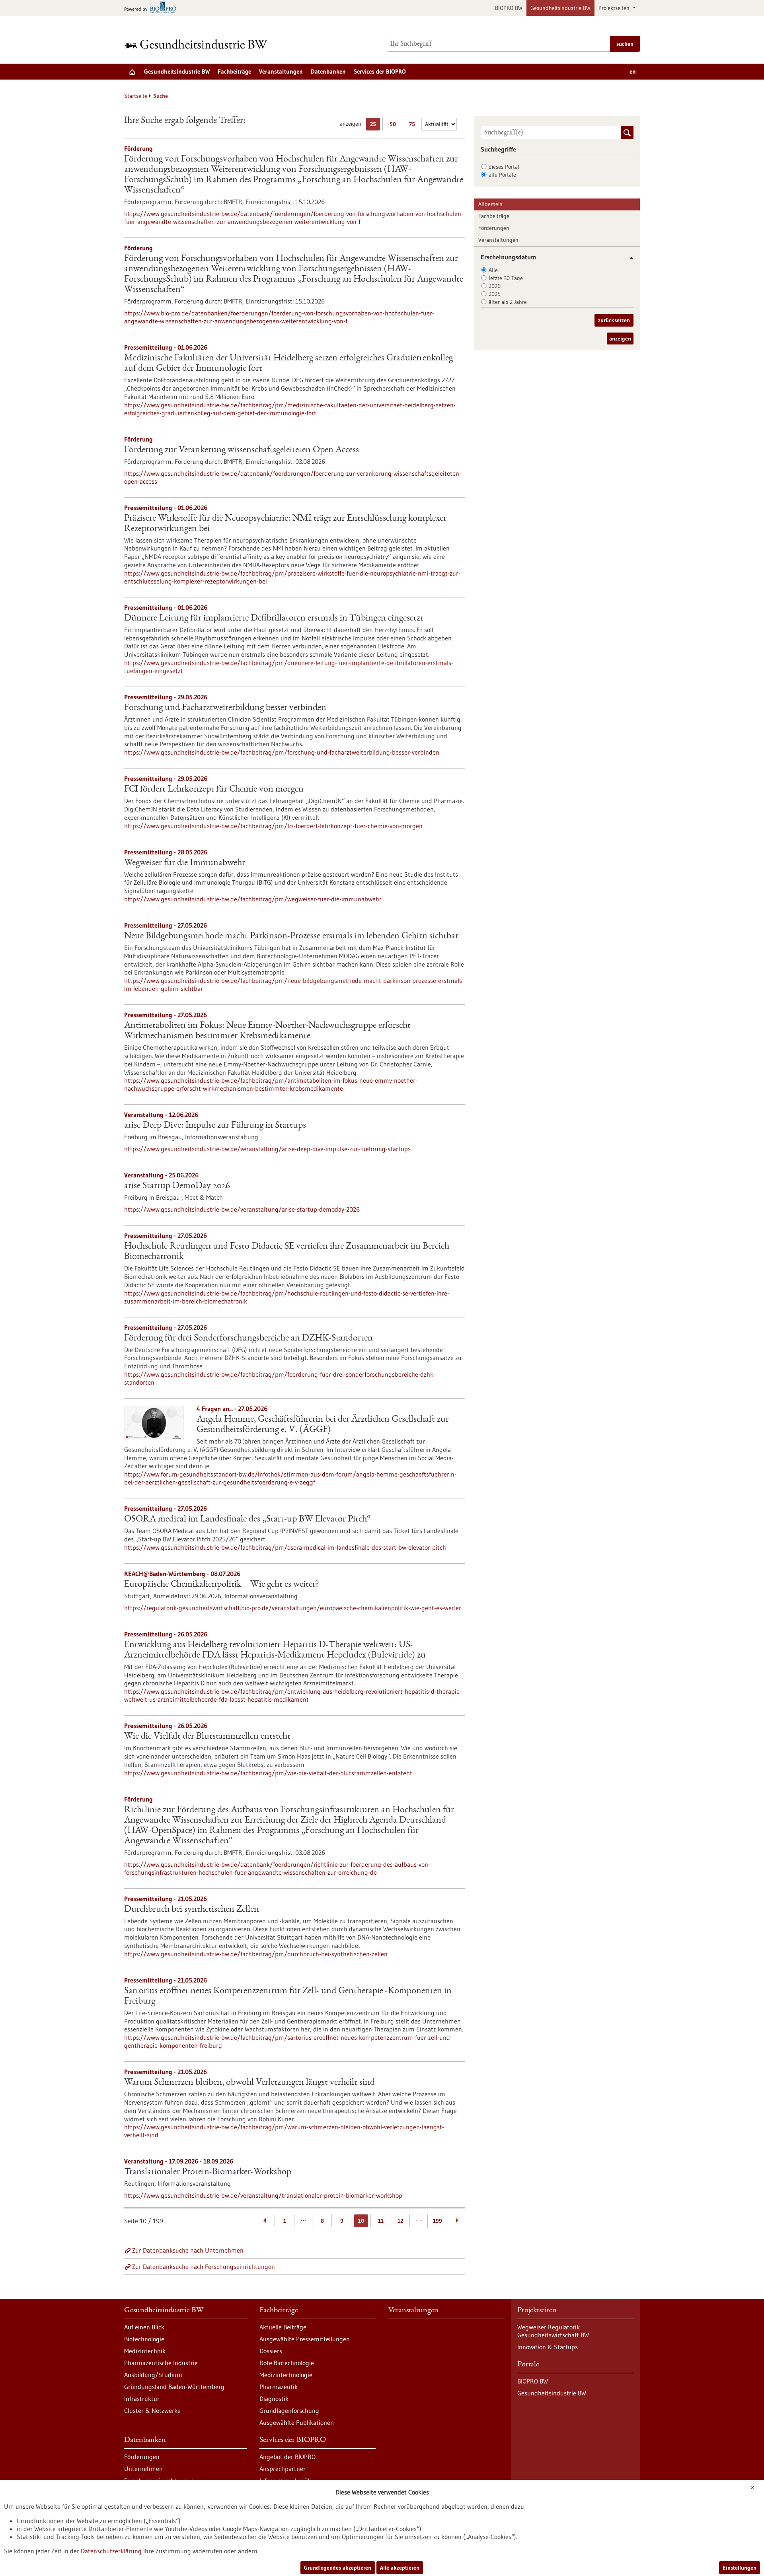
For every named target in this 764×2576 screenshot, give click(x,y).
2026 (495, 286)
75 (414, 125)
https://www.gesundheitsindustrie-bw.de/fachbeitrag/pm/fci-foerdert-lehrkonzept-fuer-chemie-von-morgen (273, 826)
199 (438, 2221)
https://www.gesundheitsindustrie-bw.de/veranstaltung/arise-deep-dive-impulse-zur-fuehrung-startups (267, 1149)
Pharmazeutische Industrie (161, 2363)
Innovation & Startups (548, 2347)
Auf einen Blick (144, 2327)
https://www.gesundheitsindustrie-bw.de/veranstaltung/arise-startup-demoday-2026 (242, 1209)
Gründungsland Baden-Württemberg (174, 2387)
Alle (493, 270)
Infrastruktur (142, 2399)
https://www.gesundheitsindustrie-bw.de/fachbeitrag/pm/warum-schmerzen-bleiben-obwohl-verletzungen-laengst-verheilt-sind (284, 2131)
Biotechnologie (144, 2339)
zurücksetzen (614, 320)
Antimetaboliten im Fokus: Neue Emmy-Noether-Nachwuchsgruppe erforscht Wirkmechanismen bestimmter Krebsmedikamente (267, 1031)
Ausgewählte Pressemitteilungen (305, 2339)
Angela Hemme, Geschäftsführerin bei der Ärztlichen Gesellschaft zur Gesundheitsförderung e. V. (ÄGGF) (323, 1425)
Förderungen (494, 228)
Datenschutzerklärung (111, 2551)
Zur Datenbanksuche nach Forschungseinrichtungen (204, 2267)
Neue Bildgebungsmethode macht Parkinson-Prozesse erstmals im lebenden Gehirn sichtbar (291, 936)
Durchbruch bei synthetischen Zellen (192, 1910)
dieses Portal (504, 167)
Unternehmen (143, 2469)
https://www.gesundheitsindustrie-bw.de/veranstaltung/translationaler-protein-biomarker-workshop (263, 2195)
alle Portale (502, 175)
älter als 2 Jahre (508, 302)
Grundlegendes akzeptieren (338, 2568)
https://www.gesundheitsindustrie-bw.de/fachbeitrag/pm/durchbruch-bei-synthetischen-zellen (256, 1954)
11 (381, 2221)
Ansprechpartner (283, 2469)
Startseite (136, 96)
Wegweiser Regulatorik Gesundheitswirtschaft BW (553, 2331)
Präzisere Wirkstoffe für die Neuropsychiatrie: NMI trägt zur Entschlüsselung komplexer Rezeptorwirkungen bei (285, 524)
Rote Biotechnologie (287, 2363)
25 (375, 125)
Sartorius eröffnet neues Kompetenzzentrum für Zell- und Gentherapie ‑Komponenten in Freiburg (288, 1996)
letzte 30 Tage (506, 278)
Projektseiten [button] (615, 8)
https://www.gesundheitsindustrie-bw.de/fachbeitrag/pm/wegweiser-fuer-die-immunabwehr (253, 899)
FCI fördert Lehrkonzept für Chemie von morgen (214, 790)
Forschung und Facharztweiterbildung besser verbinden (225, 708)
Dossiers (271, 2351)
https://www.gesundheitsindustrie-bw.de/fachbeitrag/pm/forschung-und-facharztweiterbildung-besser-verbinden (282, 752)
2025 (495, 294)
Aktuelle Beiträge (283, 2327)
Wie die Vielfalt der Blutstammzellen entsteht (207, 1737)
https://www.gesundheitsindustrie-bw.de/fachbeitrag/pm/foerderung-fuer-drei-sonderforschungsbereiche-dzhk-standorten (280, 1378)
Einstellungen (740, 2568)
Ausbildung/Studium (153, 2375)
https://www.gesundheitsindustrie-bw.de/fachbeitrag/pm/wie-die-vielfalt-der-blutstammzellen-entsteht (268, 1773)
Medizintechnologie (286, 2375)
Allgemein (490, 204)
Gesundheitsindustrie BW (560, 8)
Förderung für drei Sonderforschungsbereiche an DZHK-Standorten (248, 1339)
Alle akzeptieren (400, 2568)
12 (400, 2221)
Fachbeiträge (234, 71)
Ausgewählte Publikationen (297, 2422)
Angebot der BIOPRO (287, 2457)
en (633, 71)
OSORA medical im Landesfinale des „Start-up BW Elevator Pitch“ (248, 1520)
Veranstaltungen (281, 71)
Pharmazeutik (279, 2387)
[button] (629, 258)
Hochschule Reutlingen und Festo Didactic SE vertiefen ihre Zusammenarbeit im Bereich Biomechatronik (287, 1252)
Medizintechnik (145, 2351)
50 (395, 125)
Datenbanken (328, 71)
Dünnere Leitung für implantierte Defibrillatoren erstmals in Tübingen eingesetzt (274, 619)
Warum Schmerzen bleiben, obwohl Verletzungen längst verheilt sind (249, 2083)
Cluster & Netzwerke (152, 2411)
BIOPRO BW (509, 8)
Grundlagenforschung (289, 2411)
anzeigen (620, 339)
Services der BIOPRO (380, 71)
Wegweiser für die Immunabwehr (185, 863)
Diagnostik (274, 2399)
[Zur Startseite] (198, 44)
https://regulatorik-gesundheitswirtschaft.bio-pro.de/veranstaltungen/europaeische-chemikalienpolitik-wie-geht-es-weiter (293, 1608)
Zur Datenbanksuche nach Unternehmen (188, 2250)
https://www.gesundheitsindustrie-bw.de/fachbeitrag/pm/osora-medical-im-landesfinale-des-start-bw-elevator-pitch (285, 1547)
